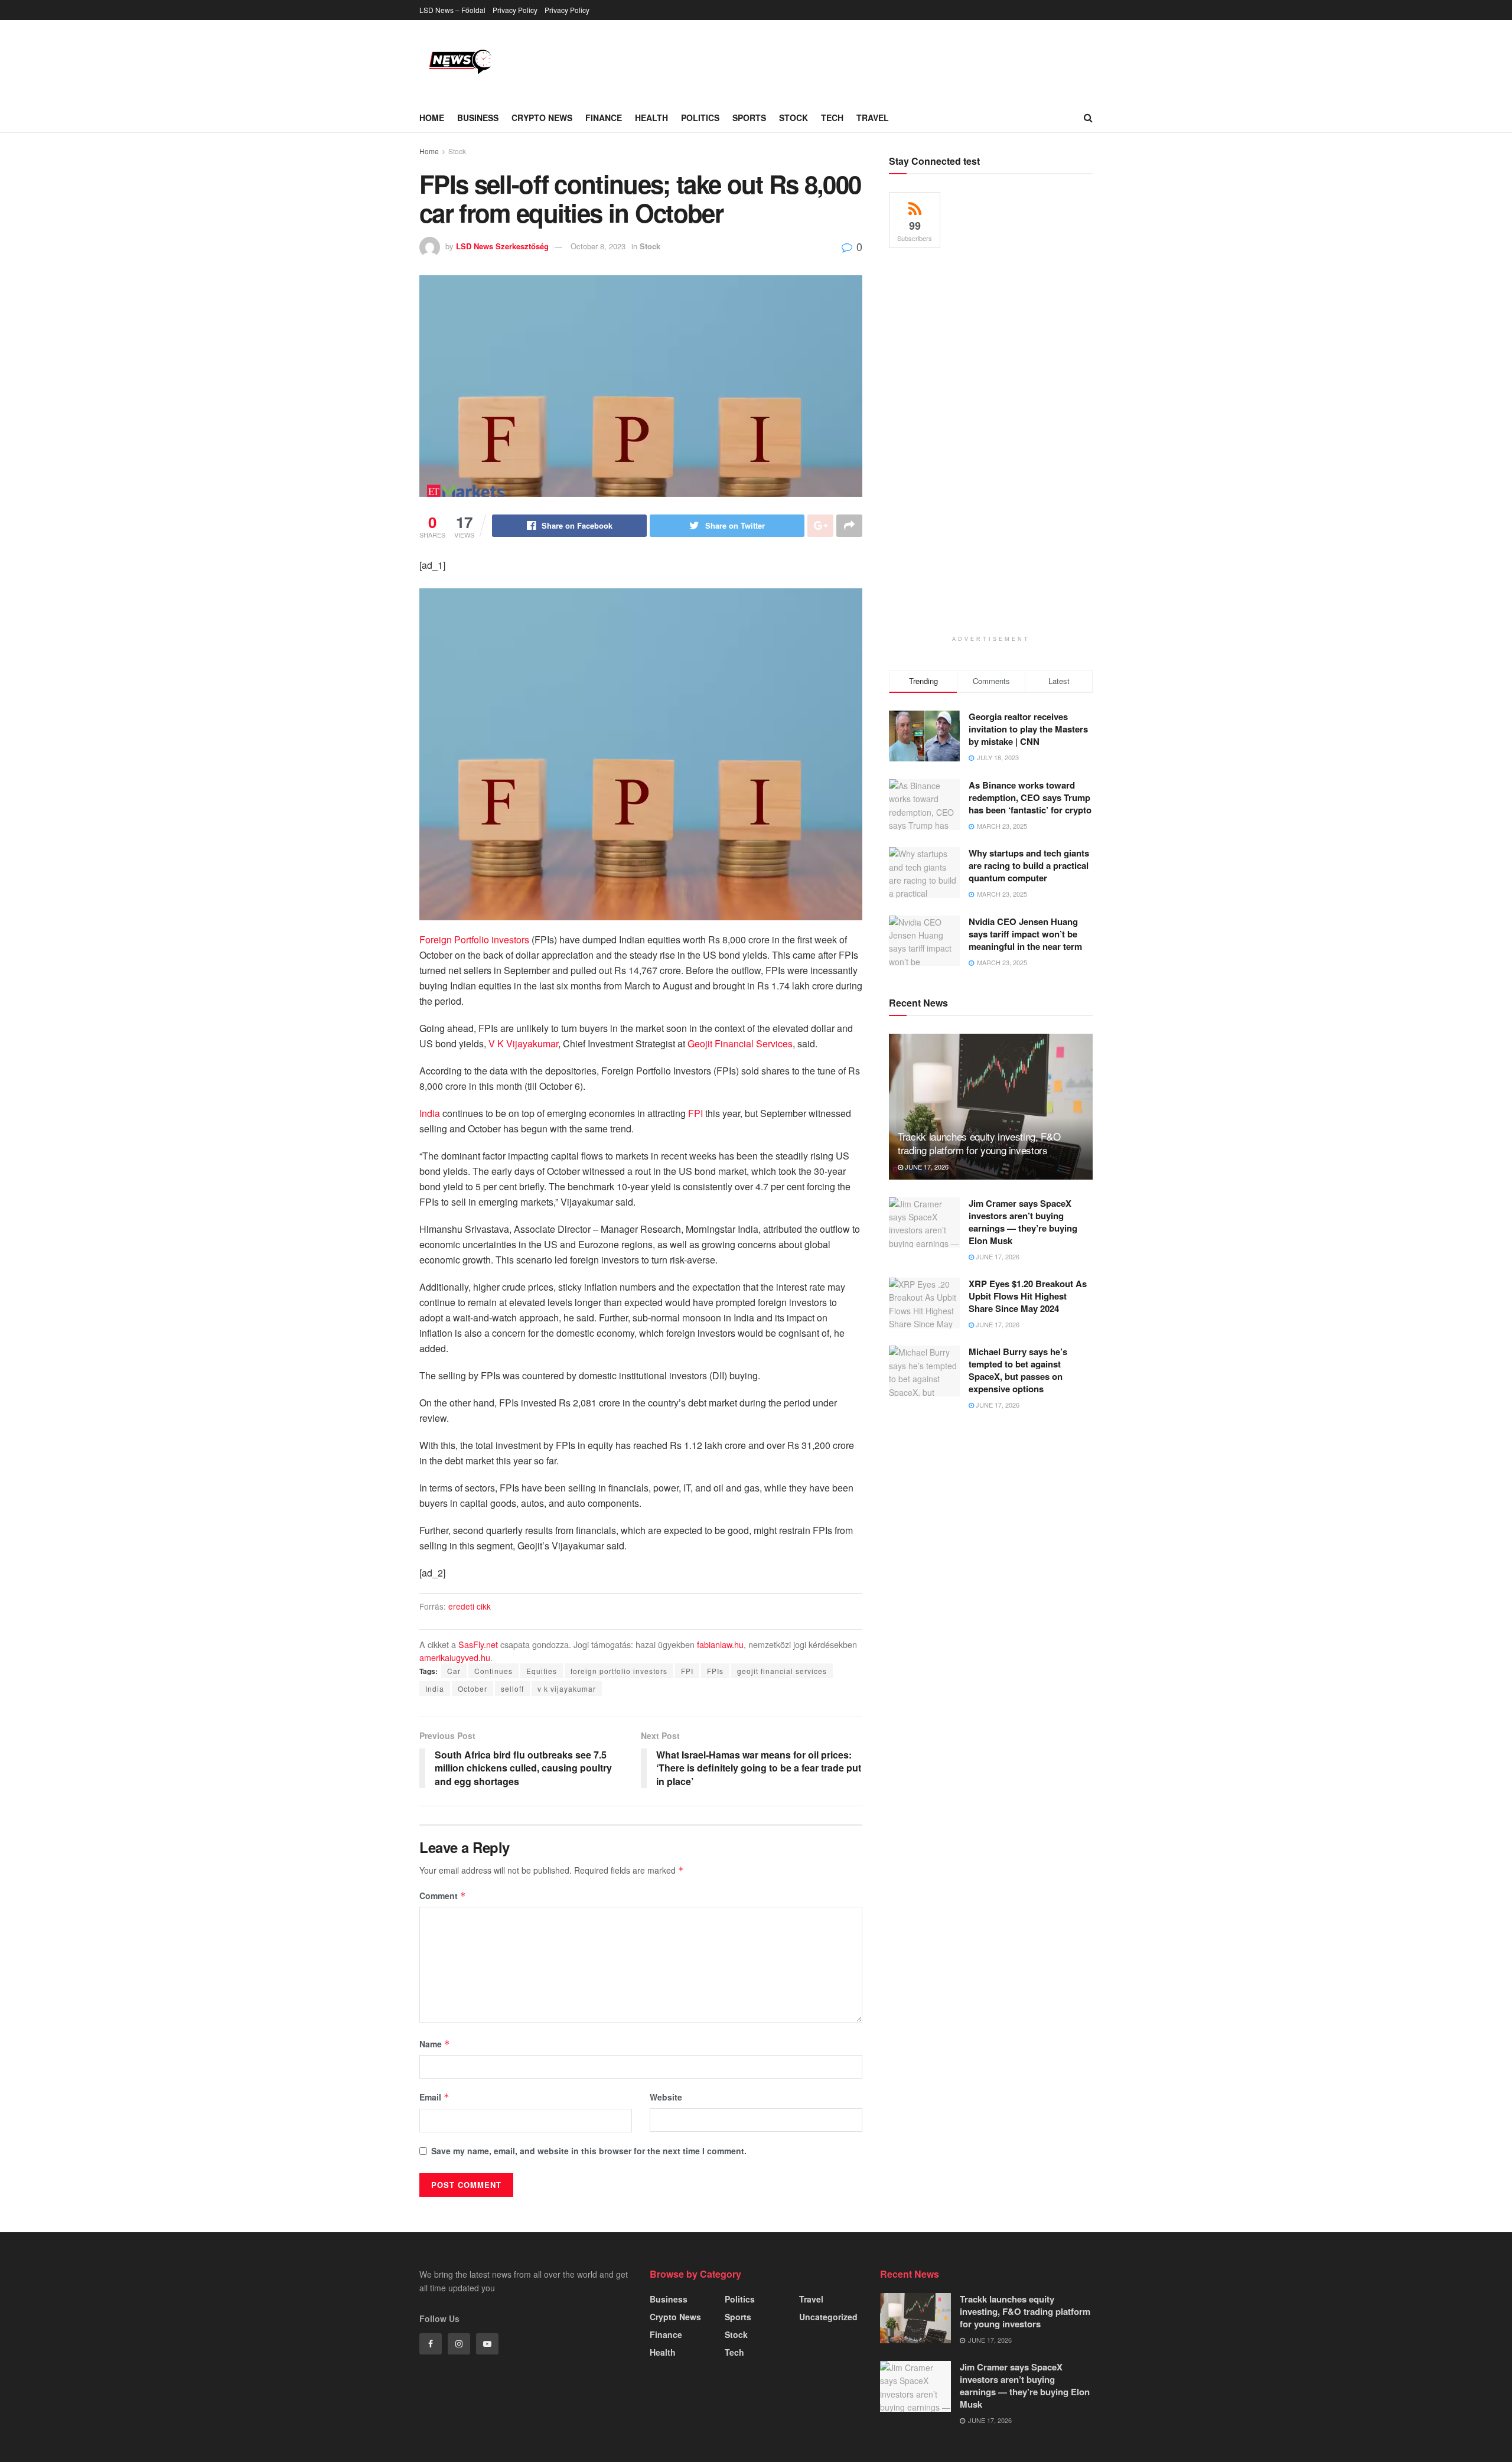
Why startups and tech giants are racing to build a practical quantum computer (1029, 865)
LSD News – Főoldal (452, 10)
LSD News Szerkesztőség (502, 246)
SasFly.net (478, 1644)
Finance (604, 118)
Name (435, 2044)
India (430, 1113)
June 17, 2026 (926, 1167)
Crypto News (542, 118)
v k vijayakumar (567, 1688)
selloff (512, 1688)
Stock (794, 118)
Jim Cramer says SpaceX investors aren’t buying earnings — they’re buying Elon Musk (1023, 1222)
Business (478, 118)
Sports (749, 118)
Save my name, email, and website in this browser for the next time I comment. (589, 2151)
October (472, 1688)
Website (666, 2097)
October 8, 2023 (598, 246)
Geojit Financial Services (740, 1043)
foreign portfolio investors (619, 1671)
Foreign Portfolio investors (474, 939)
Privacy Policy (515, 10)
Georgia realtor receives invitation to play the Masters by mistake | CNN (1028, 729)
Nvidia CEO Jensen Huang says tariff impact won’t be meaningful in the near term (1025, 934)
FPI (695, 1113)
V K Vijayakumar (523, 1043)
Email (434, 2097)
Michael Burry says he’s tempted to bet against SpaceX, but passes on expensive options (1018, 1370)
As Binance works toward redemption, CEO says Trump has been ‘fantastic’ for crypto (1030, 797)
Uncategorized (828, 2317)
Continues (493, 1671)
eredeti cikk (470, 1606)
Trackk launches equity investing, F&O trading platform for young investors (979, 1143)
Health (651, 118)
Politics (700, 118)
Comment (443, 1896)
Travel (873, 118)
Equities (542, 1671)
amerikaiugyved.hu (455, 1657)
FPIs (715, 1671)
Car (454, 1671)
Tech (832, 118)
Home (432, 118)
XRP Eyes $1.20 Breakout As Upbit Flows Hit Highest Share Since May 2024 (1028, 1296)
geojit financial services (782, 1671)
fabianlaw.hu (720, 1644)
